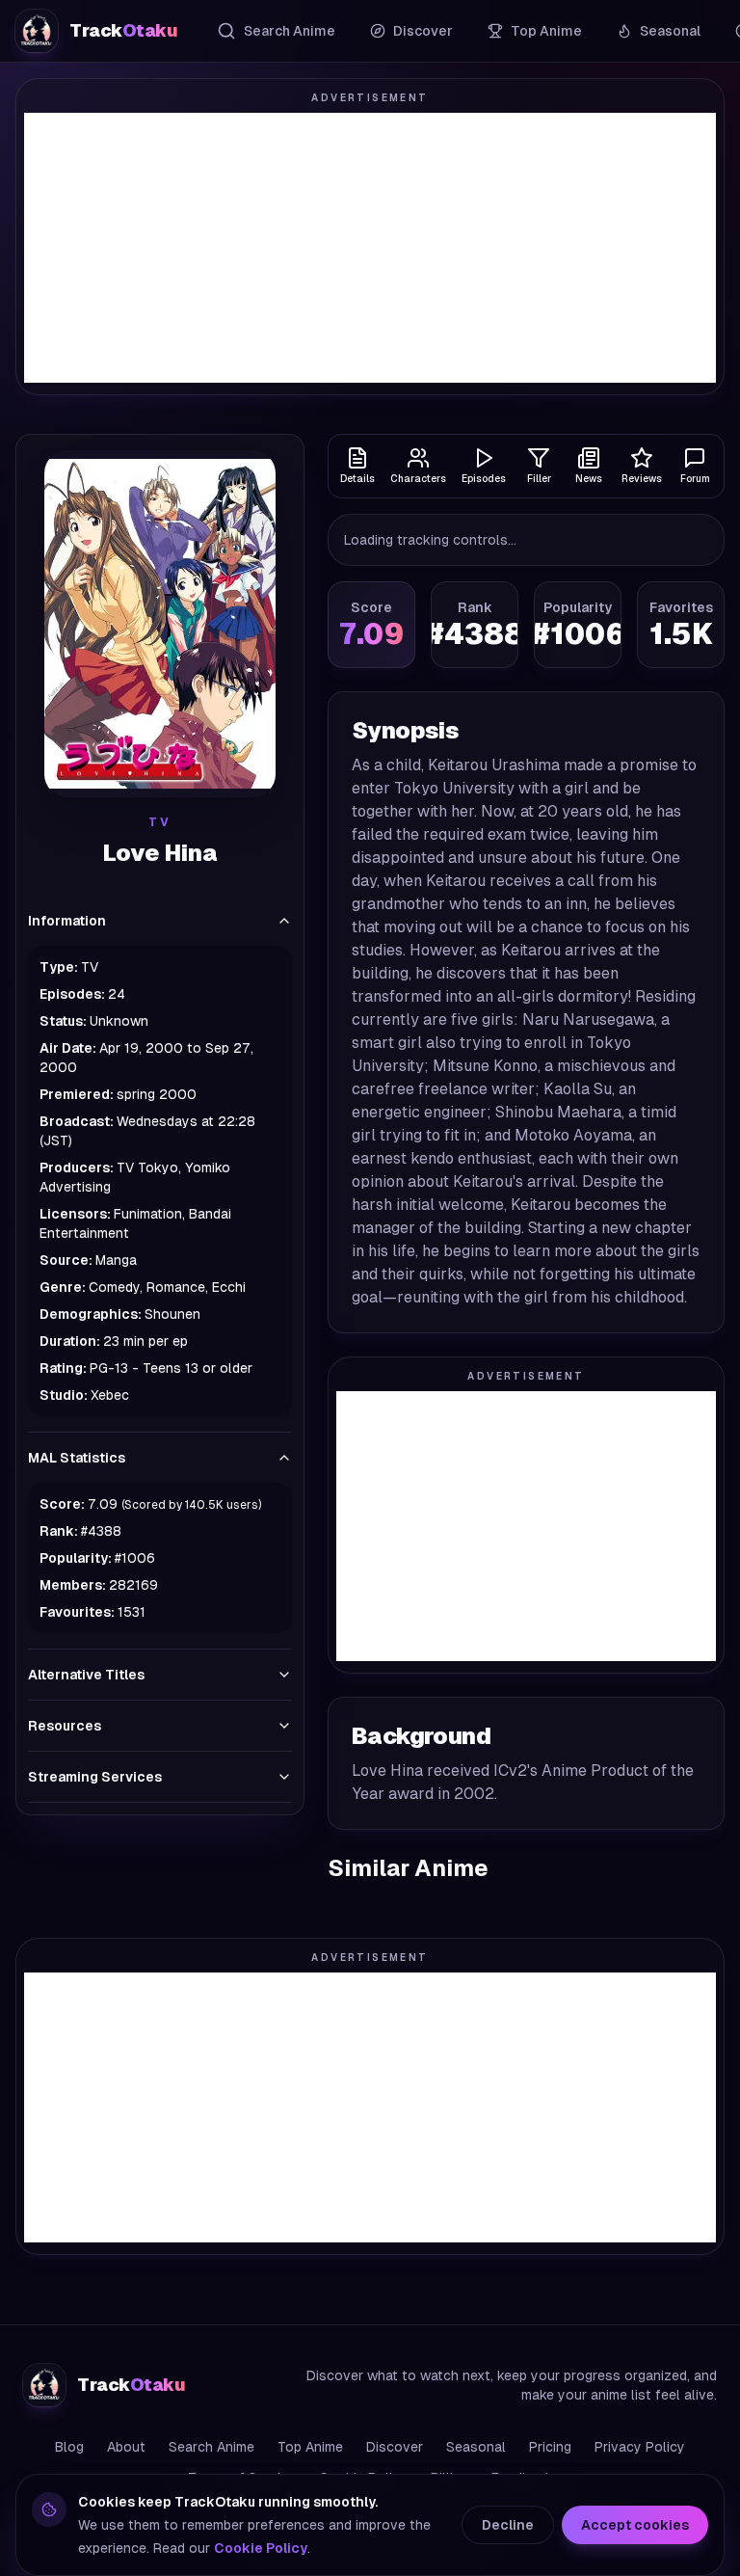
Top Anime (546, 31)
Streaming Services (95, 1777)
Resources (65, 1726)
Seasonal (670, 31)
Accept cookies (635, 2525)
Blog (69, 2447)
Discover (423, 31)
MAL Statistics (77, 1458)
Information (67, 921)
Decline (508, 2525)
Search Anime (290, 31)
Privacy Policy (640, 2447)
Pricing (550, 2447)
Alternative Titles (86, 1675)
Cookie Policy (261, 2548)
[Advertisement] (370, 248)
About (126, 2447)
